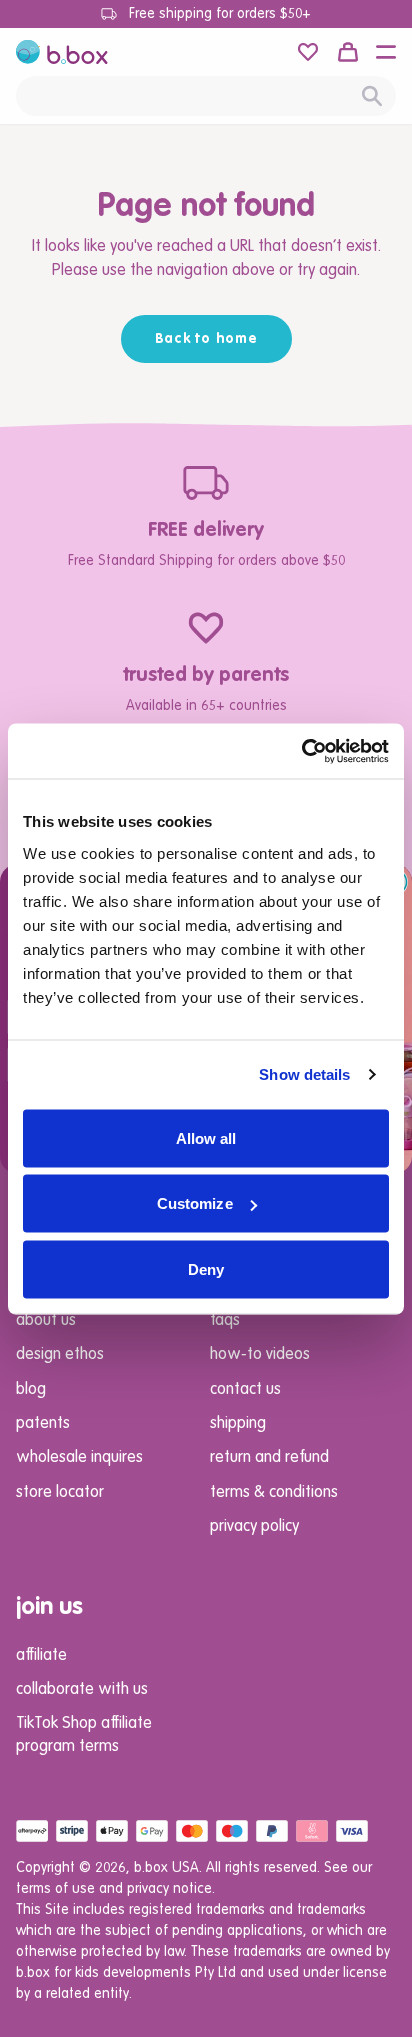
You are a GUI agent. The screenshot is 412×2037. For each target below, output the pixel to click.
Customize (195, 1203)
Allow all (206, 1137)
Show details (304, 1074)
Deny (206, 1268)
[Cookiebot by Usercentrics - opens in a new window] (301, 751)
